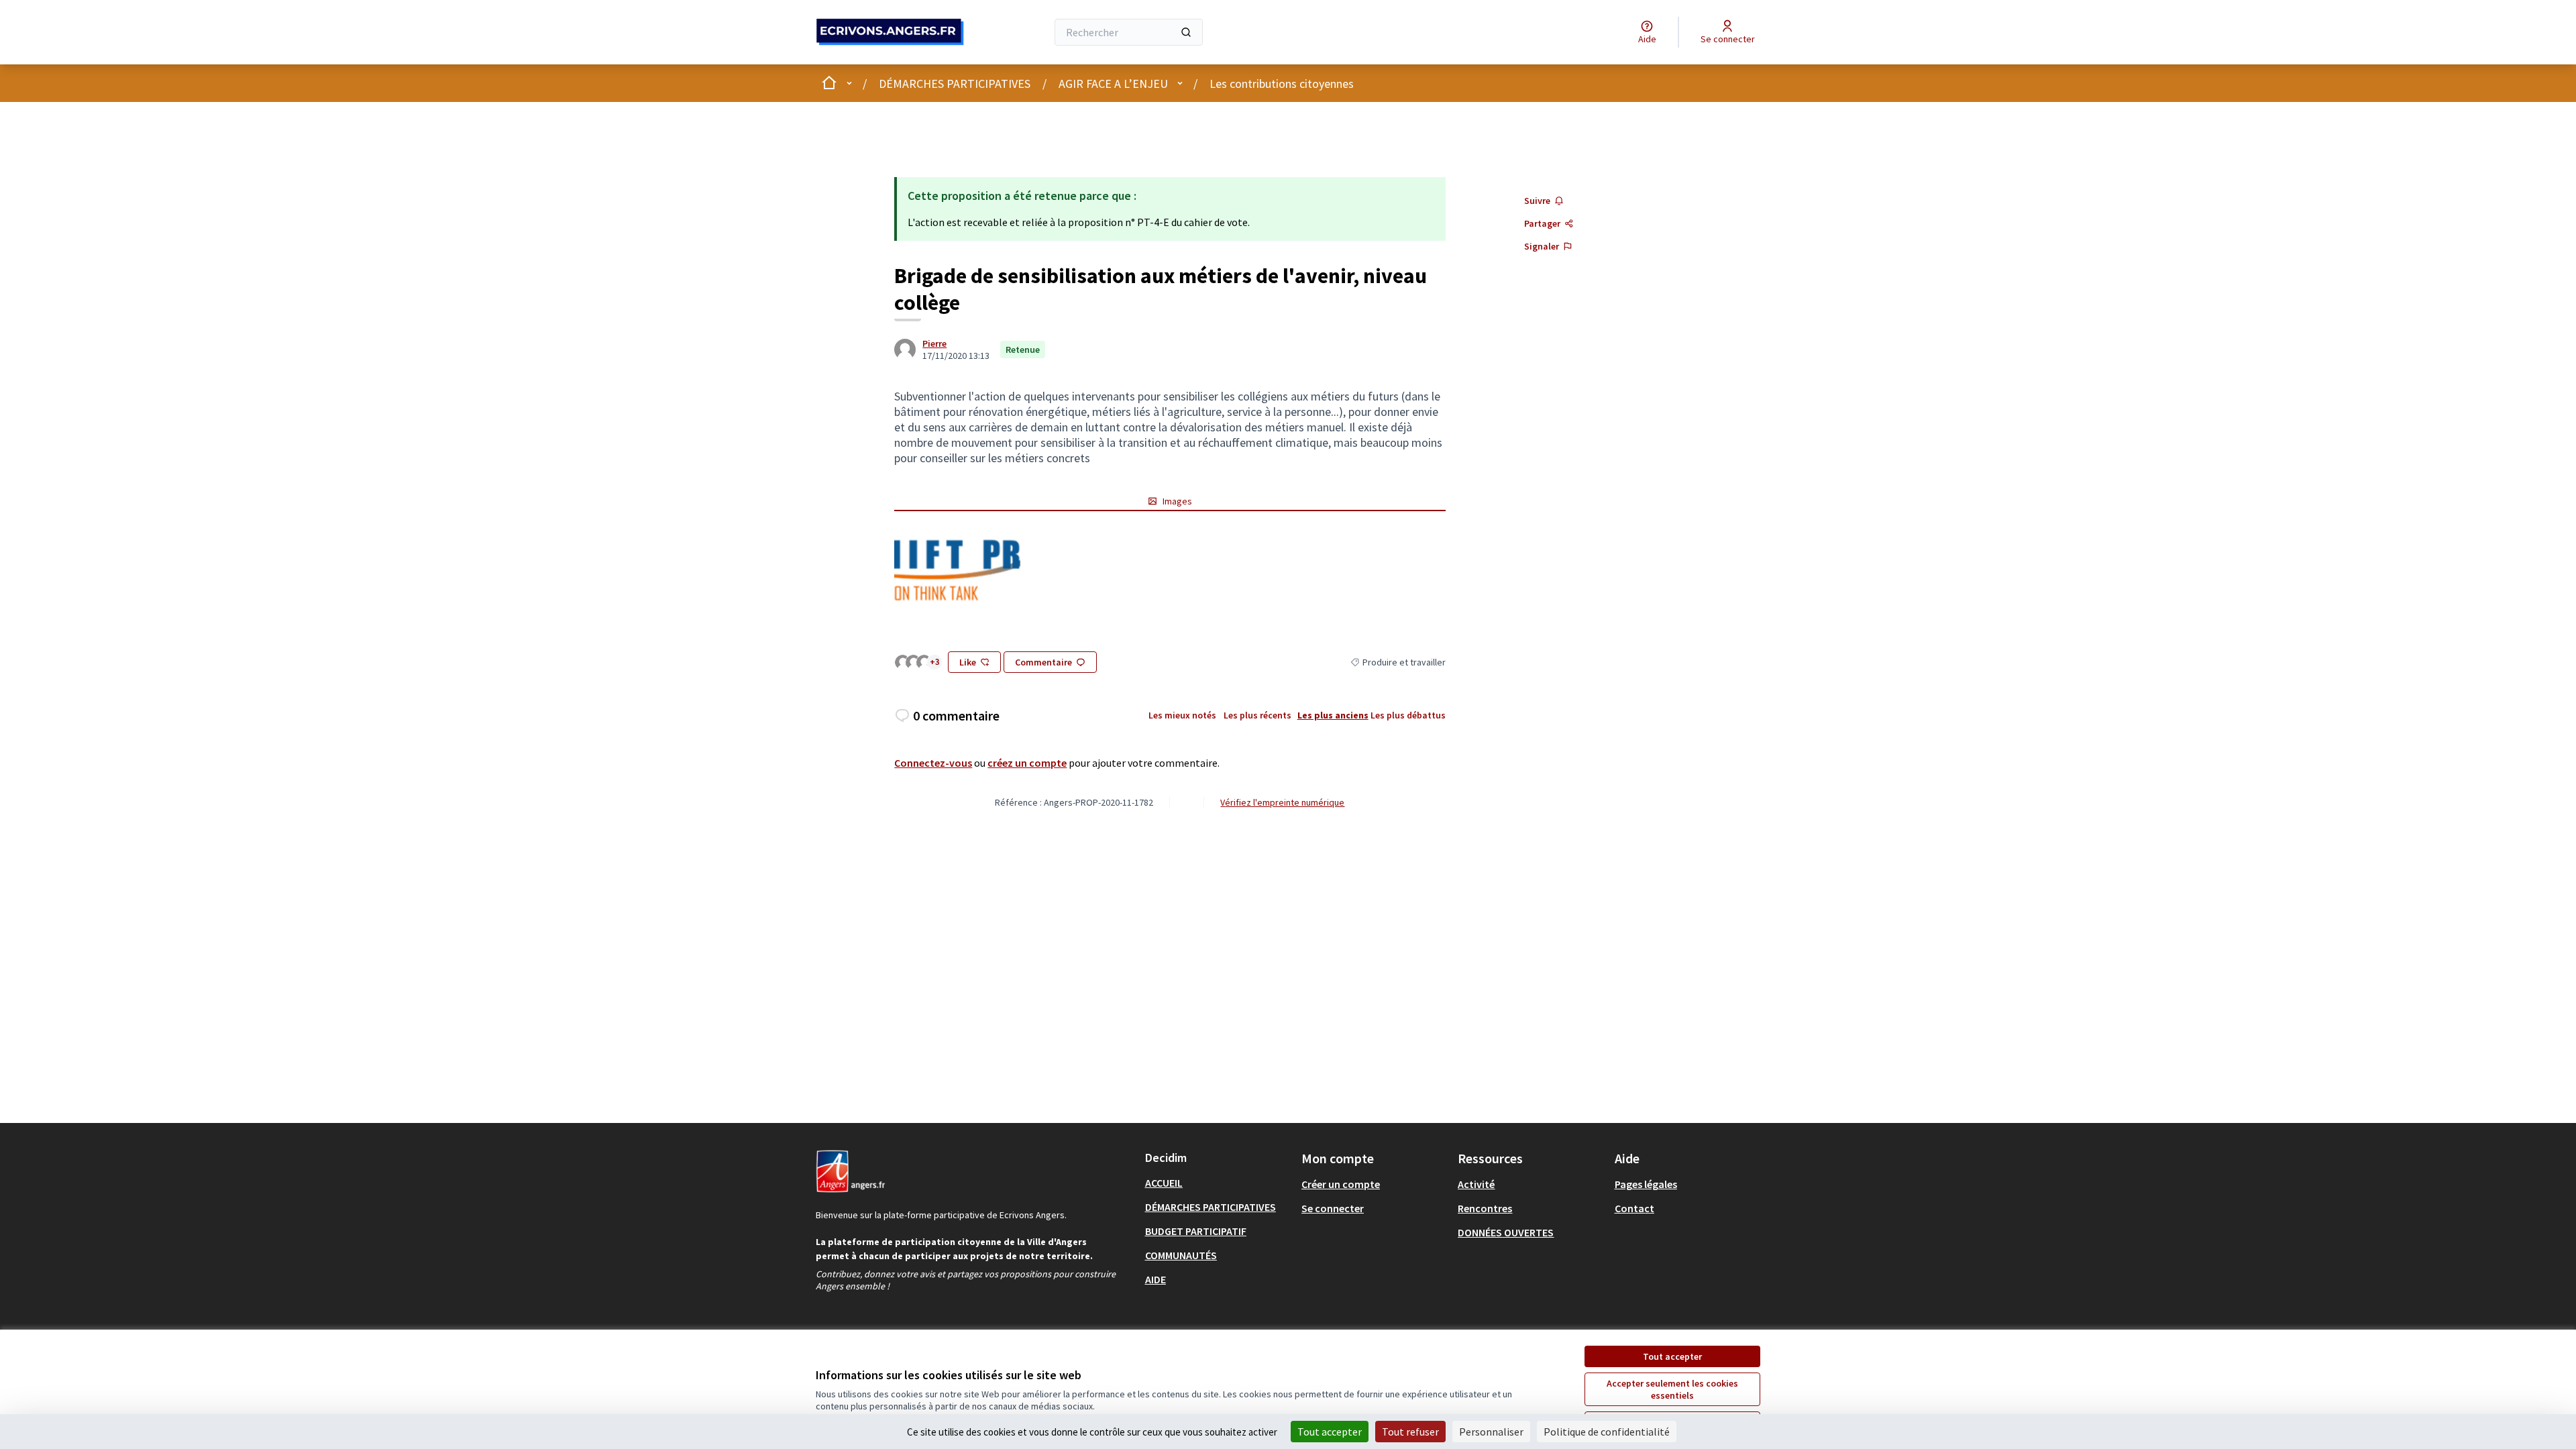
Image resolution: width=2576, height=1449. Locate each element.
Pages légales (1646, 1184)
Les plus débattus (1408, 715)
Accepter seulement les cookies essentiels (1672, 1389)
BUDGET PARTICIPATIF (1196, 1231)
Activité (1476, 1184)
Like (968, 662)
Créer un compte (1341, 1184)
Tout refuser (1410, 1432)
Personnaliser (1491, 1432)
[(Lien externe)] (957, 568)
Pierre (934, 343)
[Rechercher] (1186, 32)
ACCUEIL (1164, 1183)
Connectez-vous (933, 763)
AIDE (1156, 1279)
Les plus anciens (1333, 715)
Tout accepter (1672, 1356)
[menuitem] (1218, 1183)
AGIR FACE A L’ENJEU (1113, 84)
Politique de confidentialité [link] (1607, 1432)
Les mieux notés (1182, 715)
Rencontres (1485, 1208)
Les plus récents (1257, 715)
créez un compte (1027, 763)
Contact (1634, 1208)
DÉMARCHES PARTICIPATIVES (955, 84)
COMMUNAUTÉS (1181, 1255)
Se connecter (1333, 1208)
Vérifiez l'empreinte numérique (1282, 802)
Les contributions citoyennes (1282, 84)
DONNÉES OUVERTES (1506, 1232)
